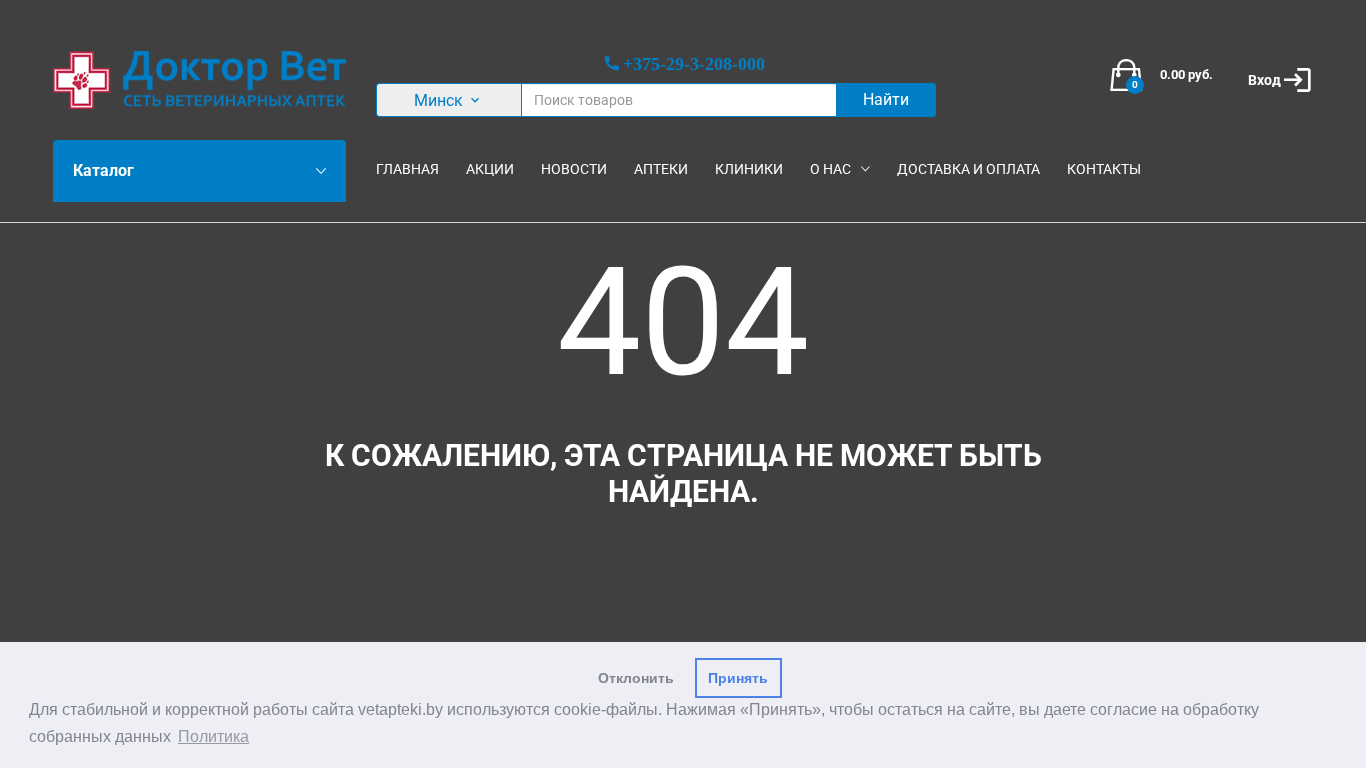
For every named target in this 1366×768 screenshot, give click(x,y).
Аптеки (661, 169)
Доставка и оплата (968, 169)
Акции (490, 169)
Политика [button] (213, 736)
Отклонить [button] (636, 678)
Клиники (749, 169)
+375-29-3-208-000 (694, 63)
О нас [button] (830, 169)
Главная (407, 169)
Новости (574, 169)
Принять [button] (738, 678)
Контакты (1104, 169)
